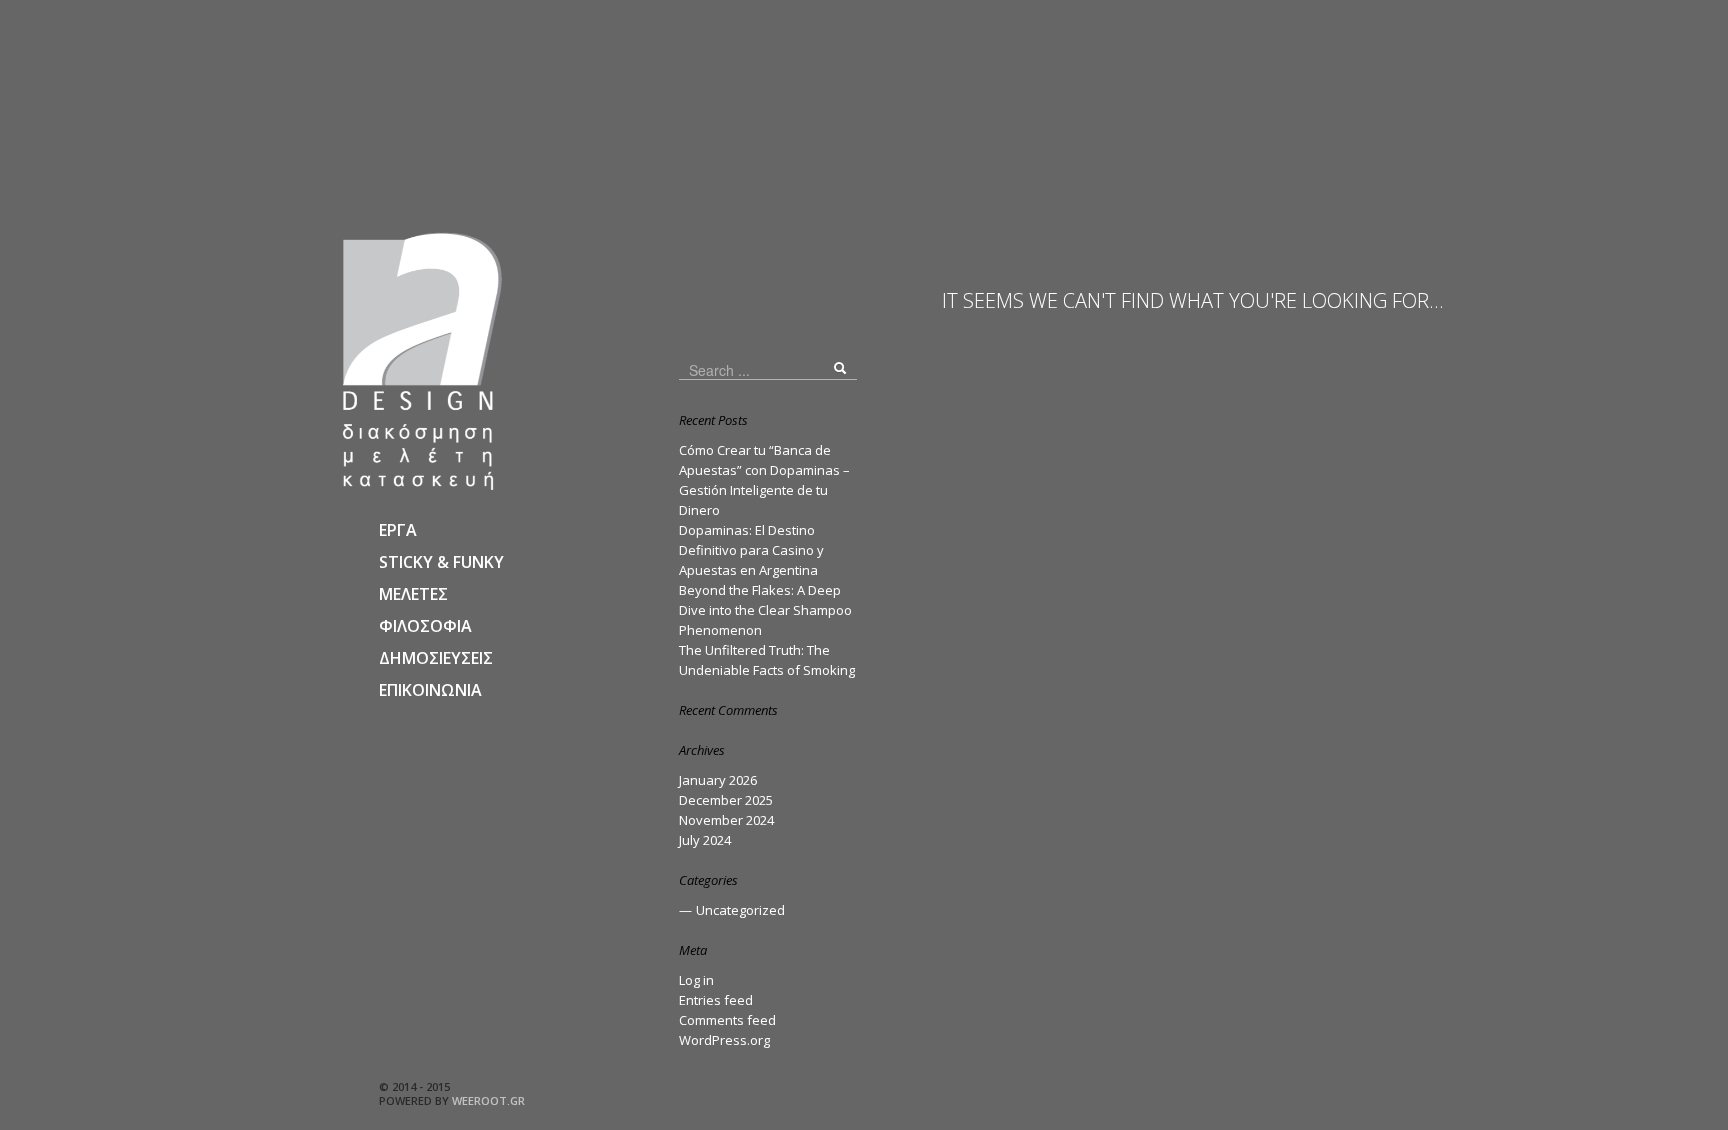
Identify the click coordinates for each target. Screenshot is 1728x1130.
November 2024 (726, 820)
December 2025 (726, 800)
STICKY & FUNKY (441, 562)
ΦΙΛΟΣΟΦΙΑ (425, 626)
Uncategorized (740, 910)
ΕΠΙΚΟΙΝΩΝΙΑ (430, 690)
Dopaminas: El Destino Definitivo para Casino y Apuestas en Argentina (751, 550)
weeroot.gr (488, 1100)
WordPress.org (724, 1040)
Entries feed (716, 1000)
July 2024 (705, 840)
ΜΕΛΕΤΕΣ (413, 594)
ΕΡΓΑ (398, 530)
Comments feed (727, 1020)
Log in (696, 980)
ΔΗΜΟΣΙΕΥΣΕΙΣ (436, 658)
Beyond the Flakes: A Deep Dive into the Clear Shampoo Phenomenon (765, 610)
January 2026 (718, 780)
